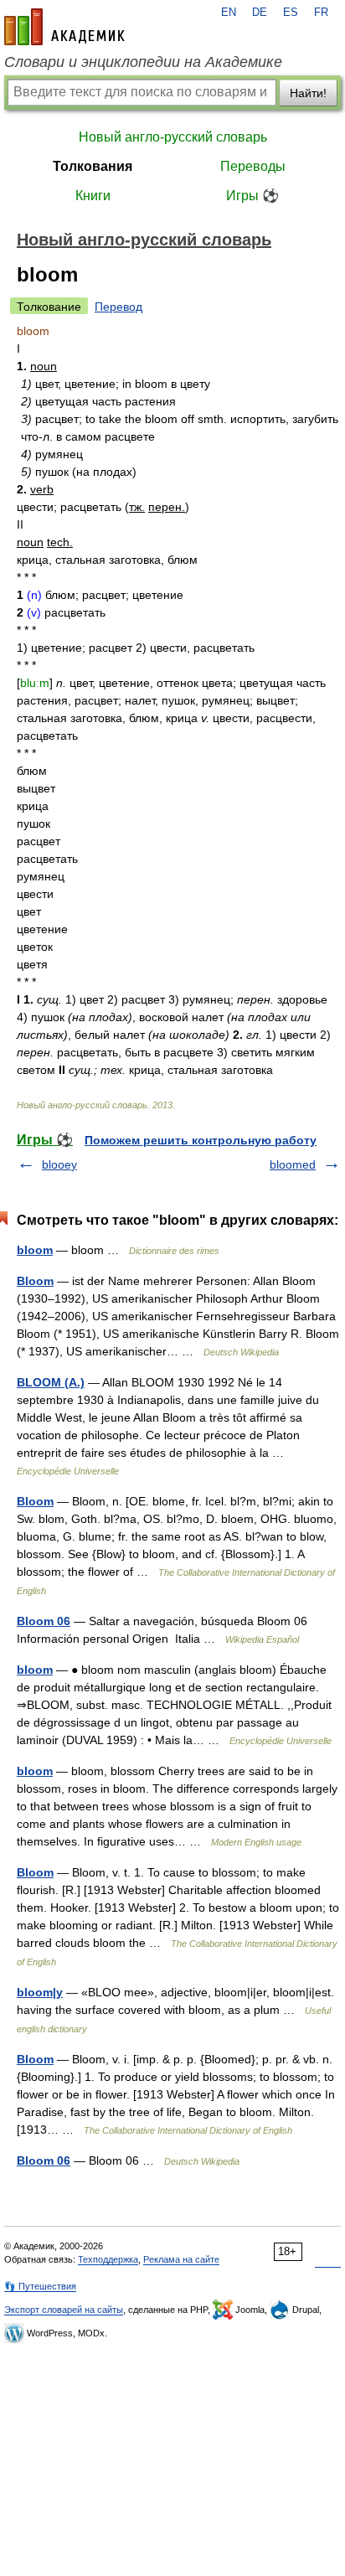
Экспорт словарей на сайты (64, 2310)
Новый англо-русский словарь (173, 137)
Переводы (253, 166)
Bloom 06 (44, 1621)
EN (229, 13)
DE (260, 13)
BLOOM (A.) (51, 1382)
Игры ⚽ (252, 196)
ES (291, 13)
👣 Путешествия (40, 2286)
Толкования (93, 166)
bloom (35, 1250)
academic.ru (64, 27)
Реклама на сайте (181, 2259)
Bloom (35, 1281)
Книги (93, 196)
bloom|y (40, 1992)
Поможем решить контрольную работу (201, 1140)
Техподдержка (108, 2259)
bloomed (293, 1164)
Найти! (308, 93)
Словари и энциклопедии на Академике (143, 62)
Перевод (118, 307)
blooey (59, 1164)
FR (321, 13)
